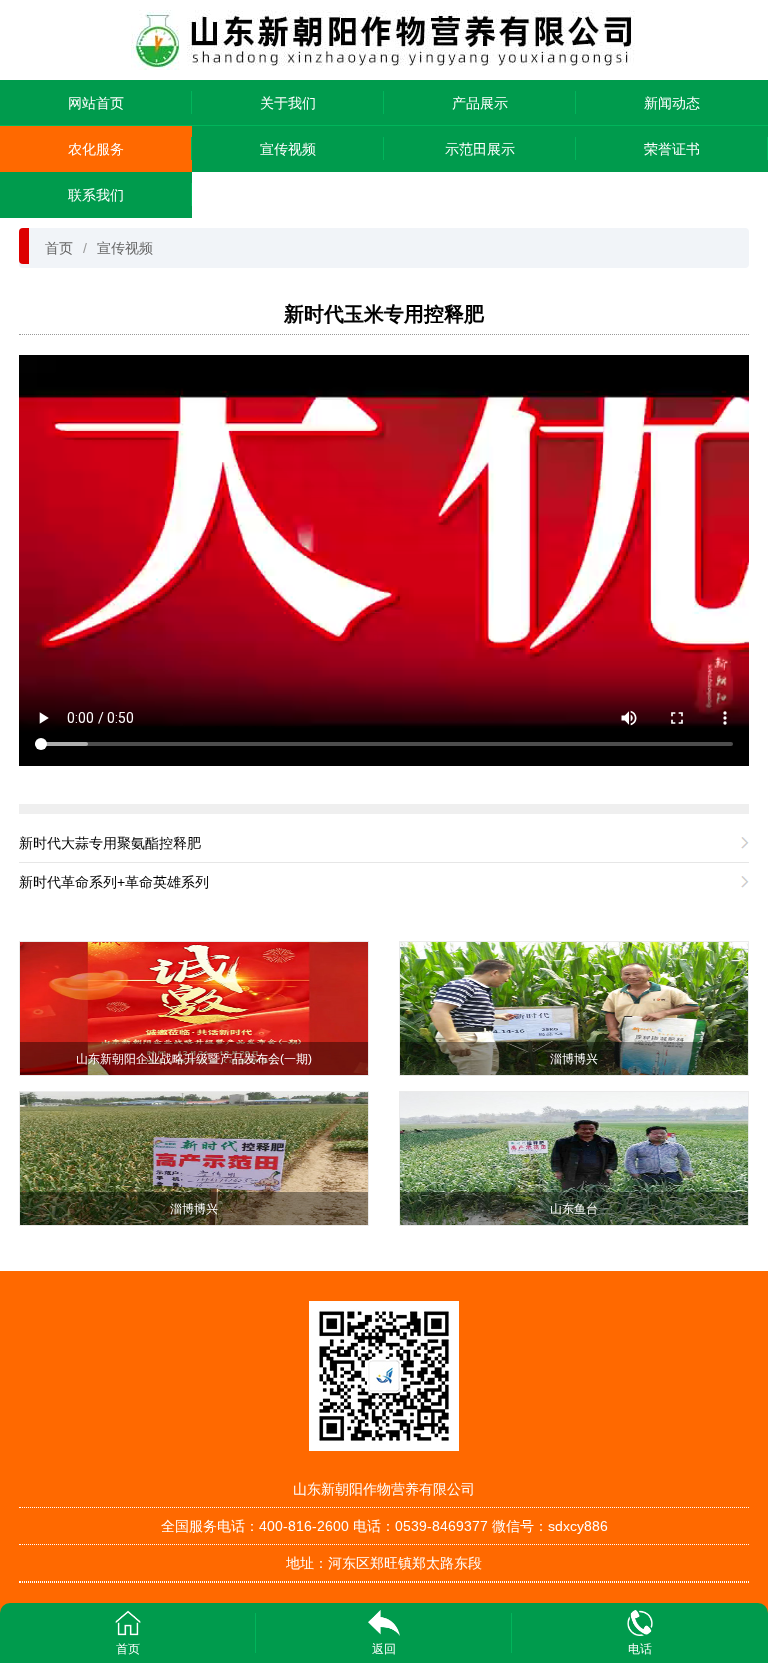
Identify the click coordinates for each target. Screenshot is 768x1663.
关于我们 (288, 103)
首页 (59, 248)
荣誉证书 (672, 149)
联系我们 (96, 195)
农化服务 (96, 149)
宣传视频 (288, 149)
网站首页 (96, 103)
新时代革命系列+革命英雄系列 (114, 882)
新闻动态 (672, 103)
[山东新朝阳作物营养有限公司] (384, 38)
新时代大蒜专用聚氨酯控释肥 (110, 843)
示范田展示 (480, 149)
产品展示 (480, 103)
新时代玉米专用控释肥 (384, 314)
